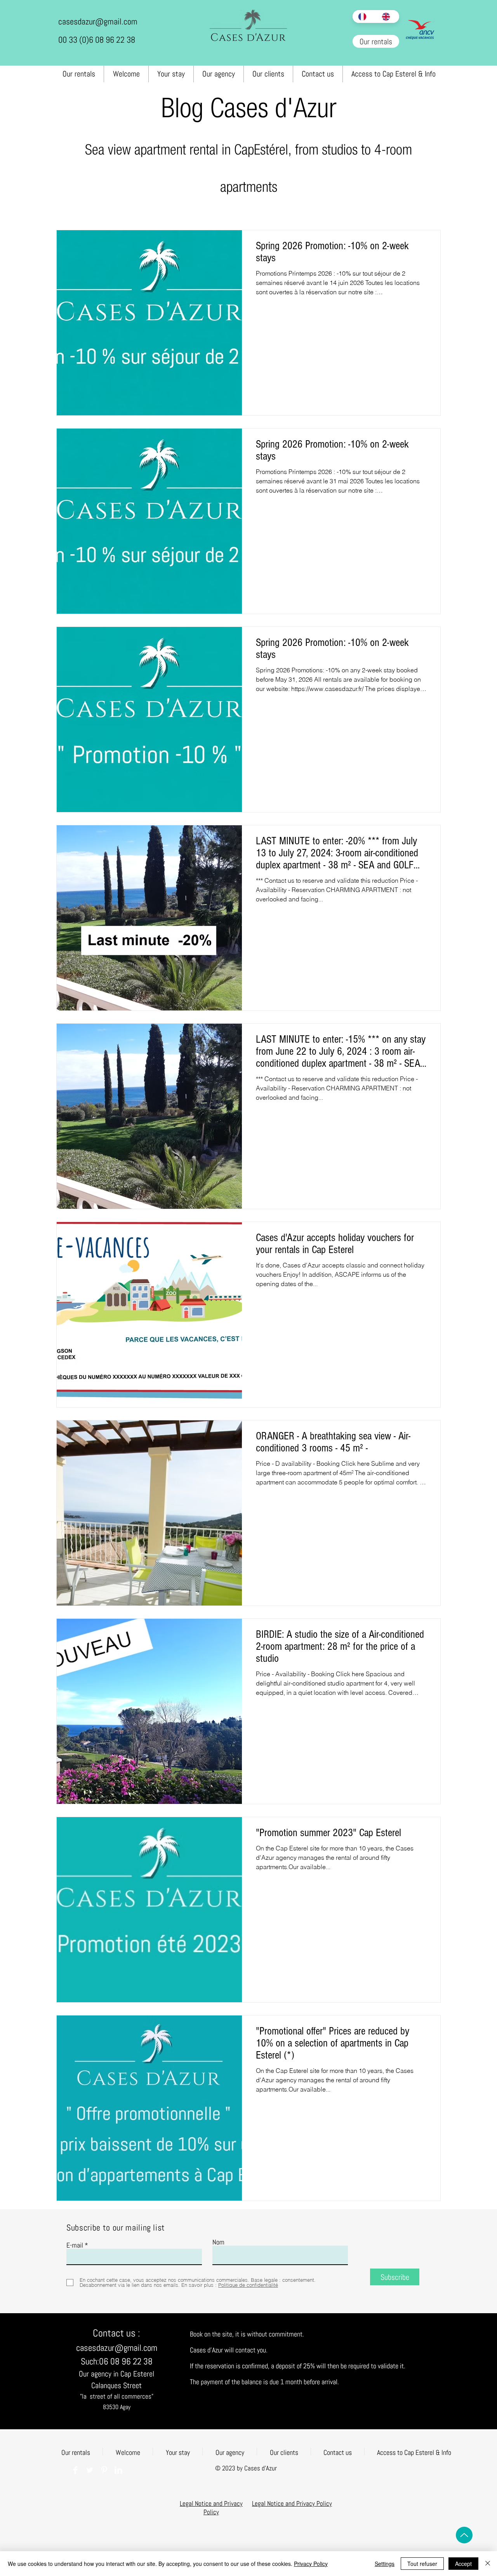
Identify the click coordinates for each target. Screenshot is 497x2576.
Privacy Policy (311, 2564)
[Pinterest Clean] (104, 2470)
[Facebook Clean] (75, 2470)
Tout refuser (422, 2564)
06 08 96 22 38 (126, 2361)
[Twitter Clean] (90, 2470)
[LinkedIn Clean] (118, 2470)
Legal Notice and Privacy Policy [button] (211, 2508)
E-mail (75, 2245)
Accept (463, 2564)
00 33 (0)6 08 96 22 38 (97, 40)
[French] (364, 16)
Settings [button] (385, 2564)
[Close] (488, 2564)
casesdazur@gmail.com (98, 21)
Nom (218, 2242)
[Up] (464, 2535)
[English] (388, 16)
